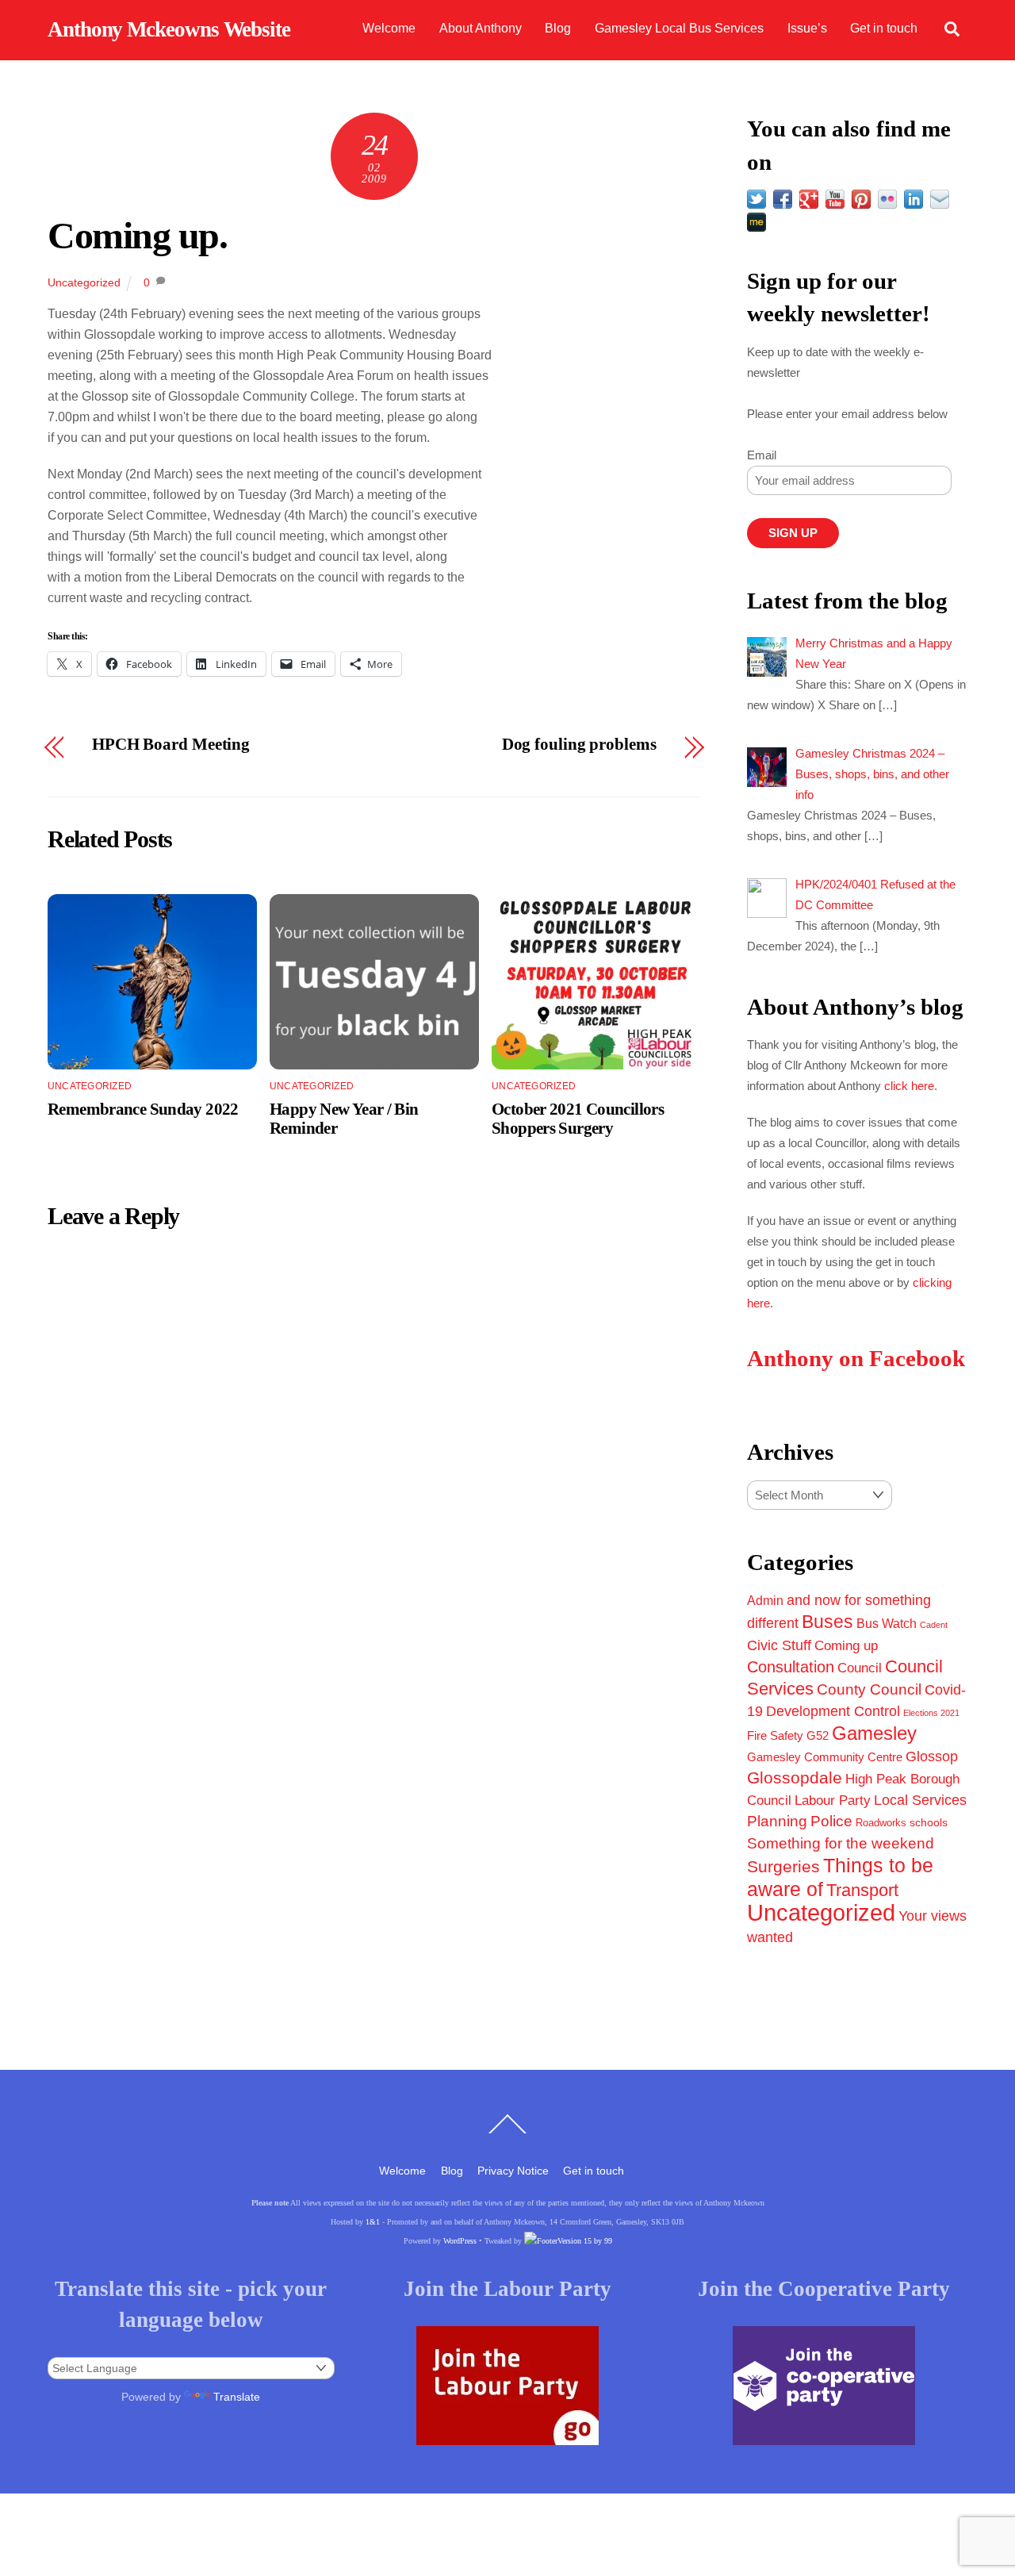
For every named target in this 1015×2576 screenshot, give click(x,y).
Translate (237, 2397)
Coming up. (138, 235)
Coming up (846, 1645)
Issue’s (807, 28)
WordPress (460, 2241)
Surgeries (783, 1866)
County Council (869, 1689)
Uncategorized (84, 282)
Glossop (932, 1756)
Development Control (833, 1711)
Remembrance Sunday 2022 (143, 1109)
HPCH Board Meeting (171, 745)
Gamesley (874, 1733)
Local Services (920, 1800)
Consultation (791, 1667)
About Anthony (481, 28)
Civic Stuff (779, 1645)
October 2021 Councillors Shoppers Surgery (578, 1118)
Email (762, 455)
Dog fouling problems (579, 745)
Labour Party (833, 1801)
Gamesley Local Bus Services (679, 28)
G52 (818, 1735)
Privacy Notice (513, 2171)
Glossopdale (795, 1777)
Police (831, 1821)
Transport (862, 1890)
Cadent (934, 1625)
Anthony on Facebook (856, 1359)
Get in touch (884, 28)
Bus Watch (887, 1624)
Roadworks (881, 1823)
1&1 (373, 2222)
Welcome (389, 28)
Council (860, 1668)
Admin (765, 1600)
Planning (777, 1821)
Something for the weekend (841, 1843)
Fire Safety (775, 1735)
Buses (827, 1622)
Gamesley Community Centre (825, 1757)
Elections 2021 (931, 1713)
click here (909, 1086)
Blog (558, 28)
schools (929, 1822)
